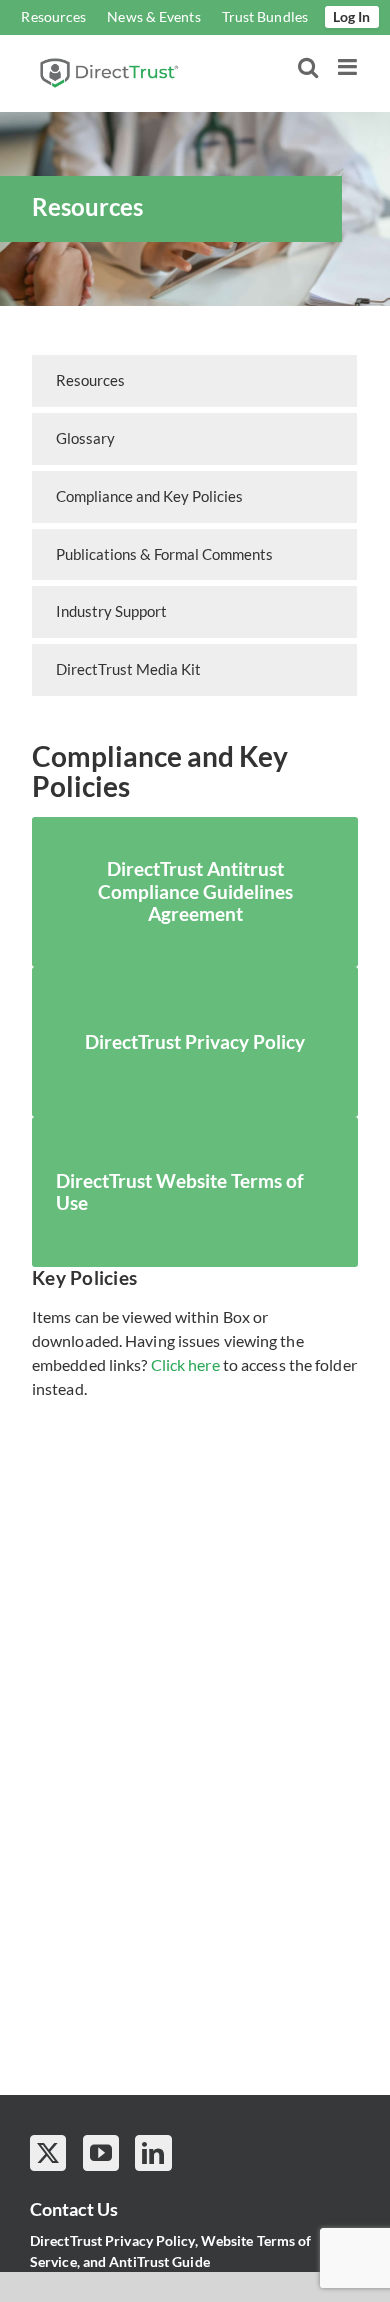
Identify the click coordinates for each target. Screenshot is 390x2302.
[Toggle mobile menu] (349, 67)
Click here (185, 1364)
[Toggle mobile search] (308, 67)
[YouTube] (101, 2153)
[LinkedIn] (153, 2153)
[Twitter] (48, 2153)
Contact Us (74, 2209)
